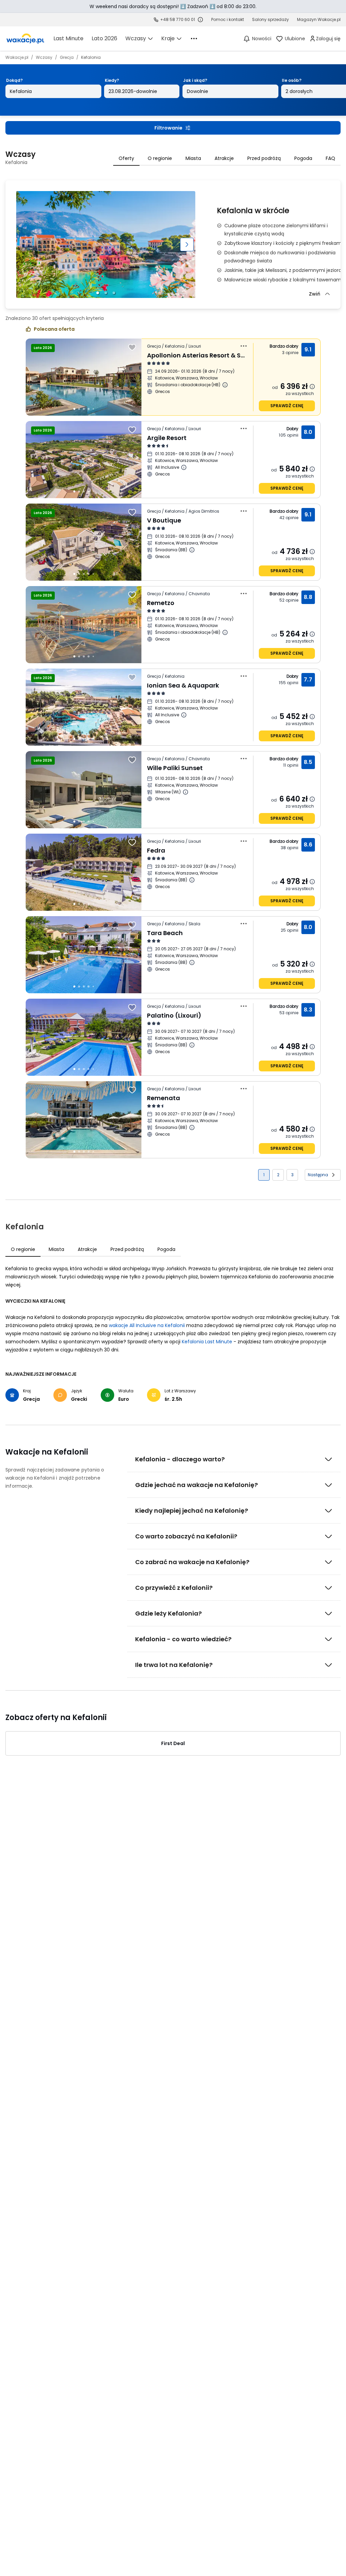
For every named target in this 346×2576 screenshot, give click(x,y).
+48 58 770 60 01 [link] (178, 19)
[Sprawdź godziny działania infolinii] (200, 20)
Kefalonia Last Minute (207, 1342)
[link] (25, 39)
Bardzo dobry (284, 346)
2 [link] (278, 1175)
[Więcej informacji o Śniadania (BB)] (192, 550)
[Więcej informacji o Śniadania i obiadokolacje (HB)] (225, 385)
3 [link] (292, 1175)
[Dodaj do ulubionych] (132, 347)
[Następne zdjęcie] (187, 245)
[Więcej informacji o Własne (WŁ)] (186, 792)
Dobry (293, 429)
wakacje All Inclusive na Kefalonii (147, 1325)
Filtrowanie (168, 128)
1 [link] (264, 1175)
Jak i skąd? (195, 80)
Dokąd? (14, 80)
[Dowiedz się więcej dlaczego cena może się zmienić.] (312, 387)
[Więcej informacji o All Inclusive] (184, 467)
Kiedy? (112, 80)
